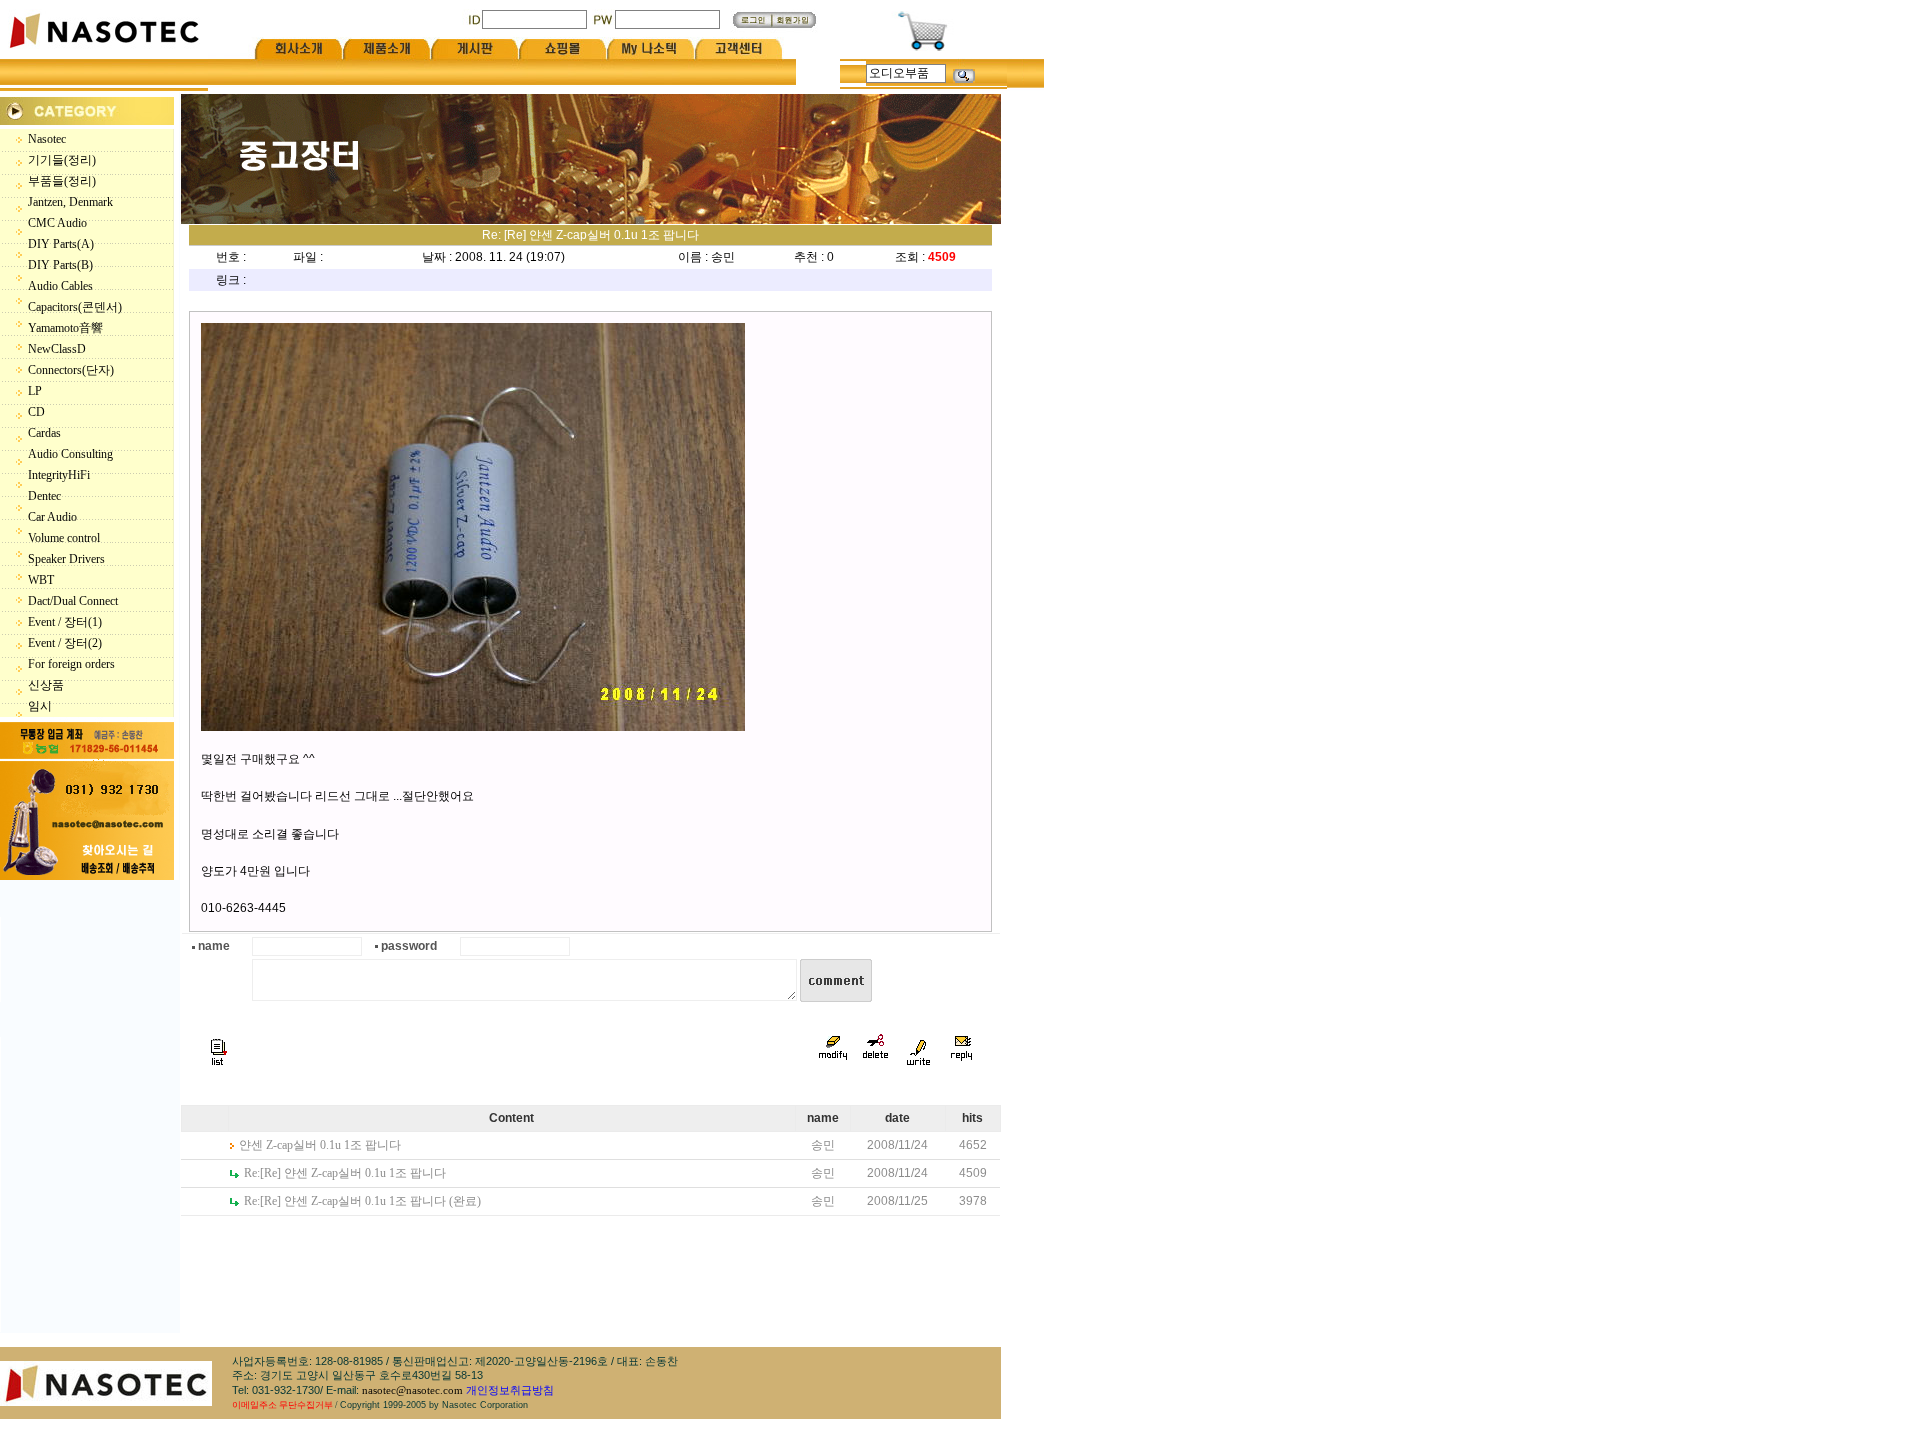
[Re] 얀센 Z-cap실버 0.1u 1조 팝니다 (345, 1173)
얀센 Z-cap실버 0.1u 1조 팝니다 (320, 1145)
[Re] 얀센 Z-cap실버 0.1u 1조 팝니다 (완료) (362, 1201)
